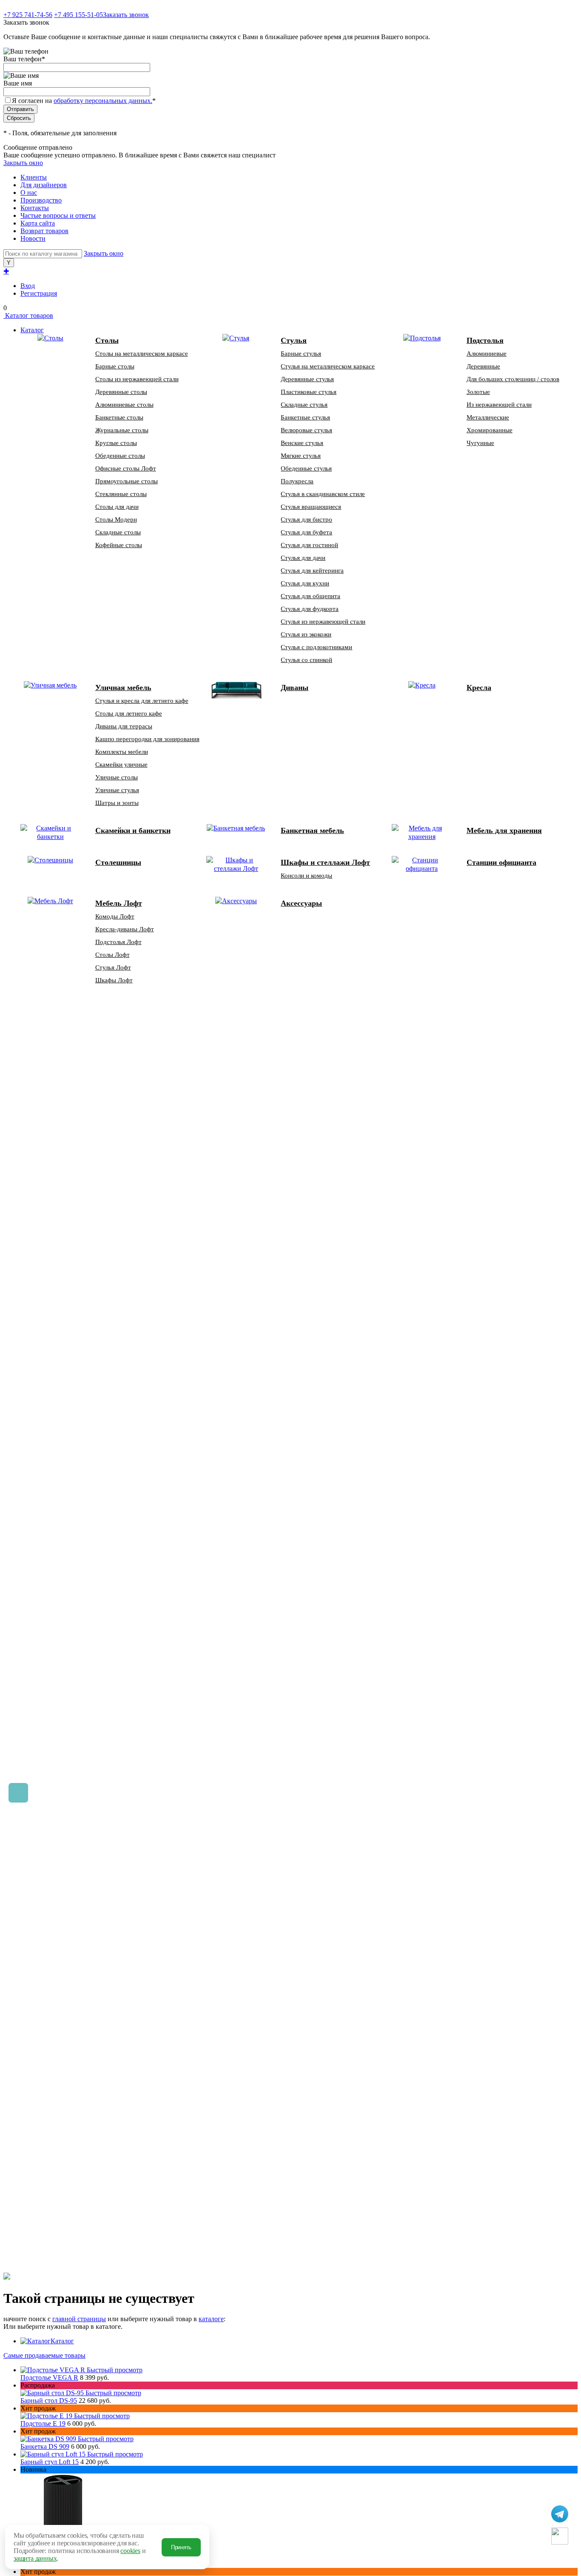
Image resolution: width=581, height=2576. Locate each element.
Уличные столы (117, 777)
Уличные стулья (117, 790)
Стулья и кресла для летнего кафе (142, 701)
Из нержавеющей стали (499, 405)
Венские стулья (302, 443)
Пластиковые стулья (309, 392)
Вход (28, 286)
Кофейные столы (119, 545)
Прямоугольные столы (127, 481)
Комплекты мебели (122, 752)
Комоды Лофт (115, 916)
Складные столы (118, 532)
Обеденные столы (120, 456)
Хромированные (490, 430)
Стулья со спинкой (306, 660)
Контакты (35, 208)
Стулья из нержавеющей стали (323, 622)
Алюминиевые (487, 354)
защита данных (35, 2558)
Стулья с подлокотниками (316, 647)
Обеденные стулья (306, 468)
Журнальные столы (122, 430)
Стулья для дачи (303, 558)
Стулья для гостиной (309, 545)
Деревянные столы (121, 392)
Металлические (488, 417)
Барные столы (115, 366)
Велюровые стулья (306, 430)
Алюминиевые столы (124, 405)
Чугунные (480, 443)
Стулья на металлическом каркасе (328, 366)
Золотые (478, 392)
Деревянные (483, 366)
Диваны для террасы (124, 726)
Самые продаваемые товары (44, 2355)
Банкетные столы (119, 417)
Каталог (62, 2341)
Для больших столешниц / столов (513, 379)
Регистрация (39, 293)
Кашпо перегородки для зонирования (147, 739)
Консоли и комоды (306, 876)
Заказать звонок (126, 15)
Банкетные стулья (305, 417)
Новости (33, 238)
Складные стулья (304, 405)
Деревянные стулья (307, 379)
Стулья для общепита (310, 596)
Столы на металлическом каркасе (142, 354)
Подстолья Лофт (118, 942)
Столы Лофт (112, 955)
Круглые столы (116, 443)
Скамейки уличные (121, 765)
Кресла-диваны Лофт (125, 929)
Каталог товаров (28, 315)
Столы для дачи (117, 507)
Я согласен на (84, 101)
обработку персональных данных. (103, 101)
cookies (130, 2551)
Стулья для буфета (306, 532)
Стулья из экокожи (306, 634)
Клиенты (34, 177)
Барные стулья (301, 354)
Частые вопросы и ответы (58, 215)
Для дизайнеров (44, 185)
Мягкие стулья (301, 456)
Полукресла (297, 481)
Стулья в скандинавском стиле (323, 494)
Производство (41, 200)
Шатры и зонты (117, 803)
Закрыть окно (23, 163)
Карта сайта (38, 223)
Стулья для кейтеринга (312, 571)
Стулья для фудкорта (310, 609)
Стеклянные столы (121, 494)
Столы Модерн (116, 519)
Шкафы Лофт (114, 980)
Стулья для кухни (305, 583)
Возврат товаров (44, 231)
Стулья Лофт (113, 967)
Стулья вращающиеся (311, 507)
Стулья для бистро (306, 519)
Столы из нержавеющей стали (137, 379)
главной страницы (79, 2319)
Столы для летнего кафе (129, 713)
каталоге (211, 2319)
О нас (29, 193)
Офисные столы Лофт (126, 468)
